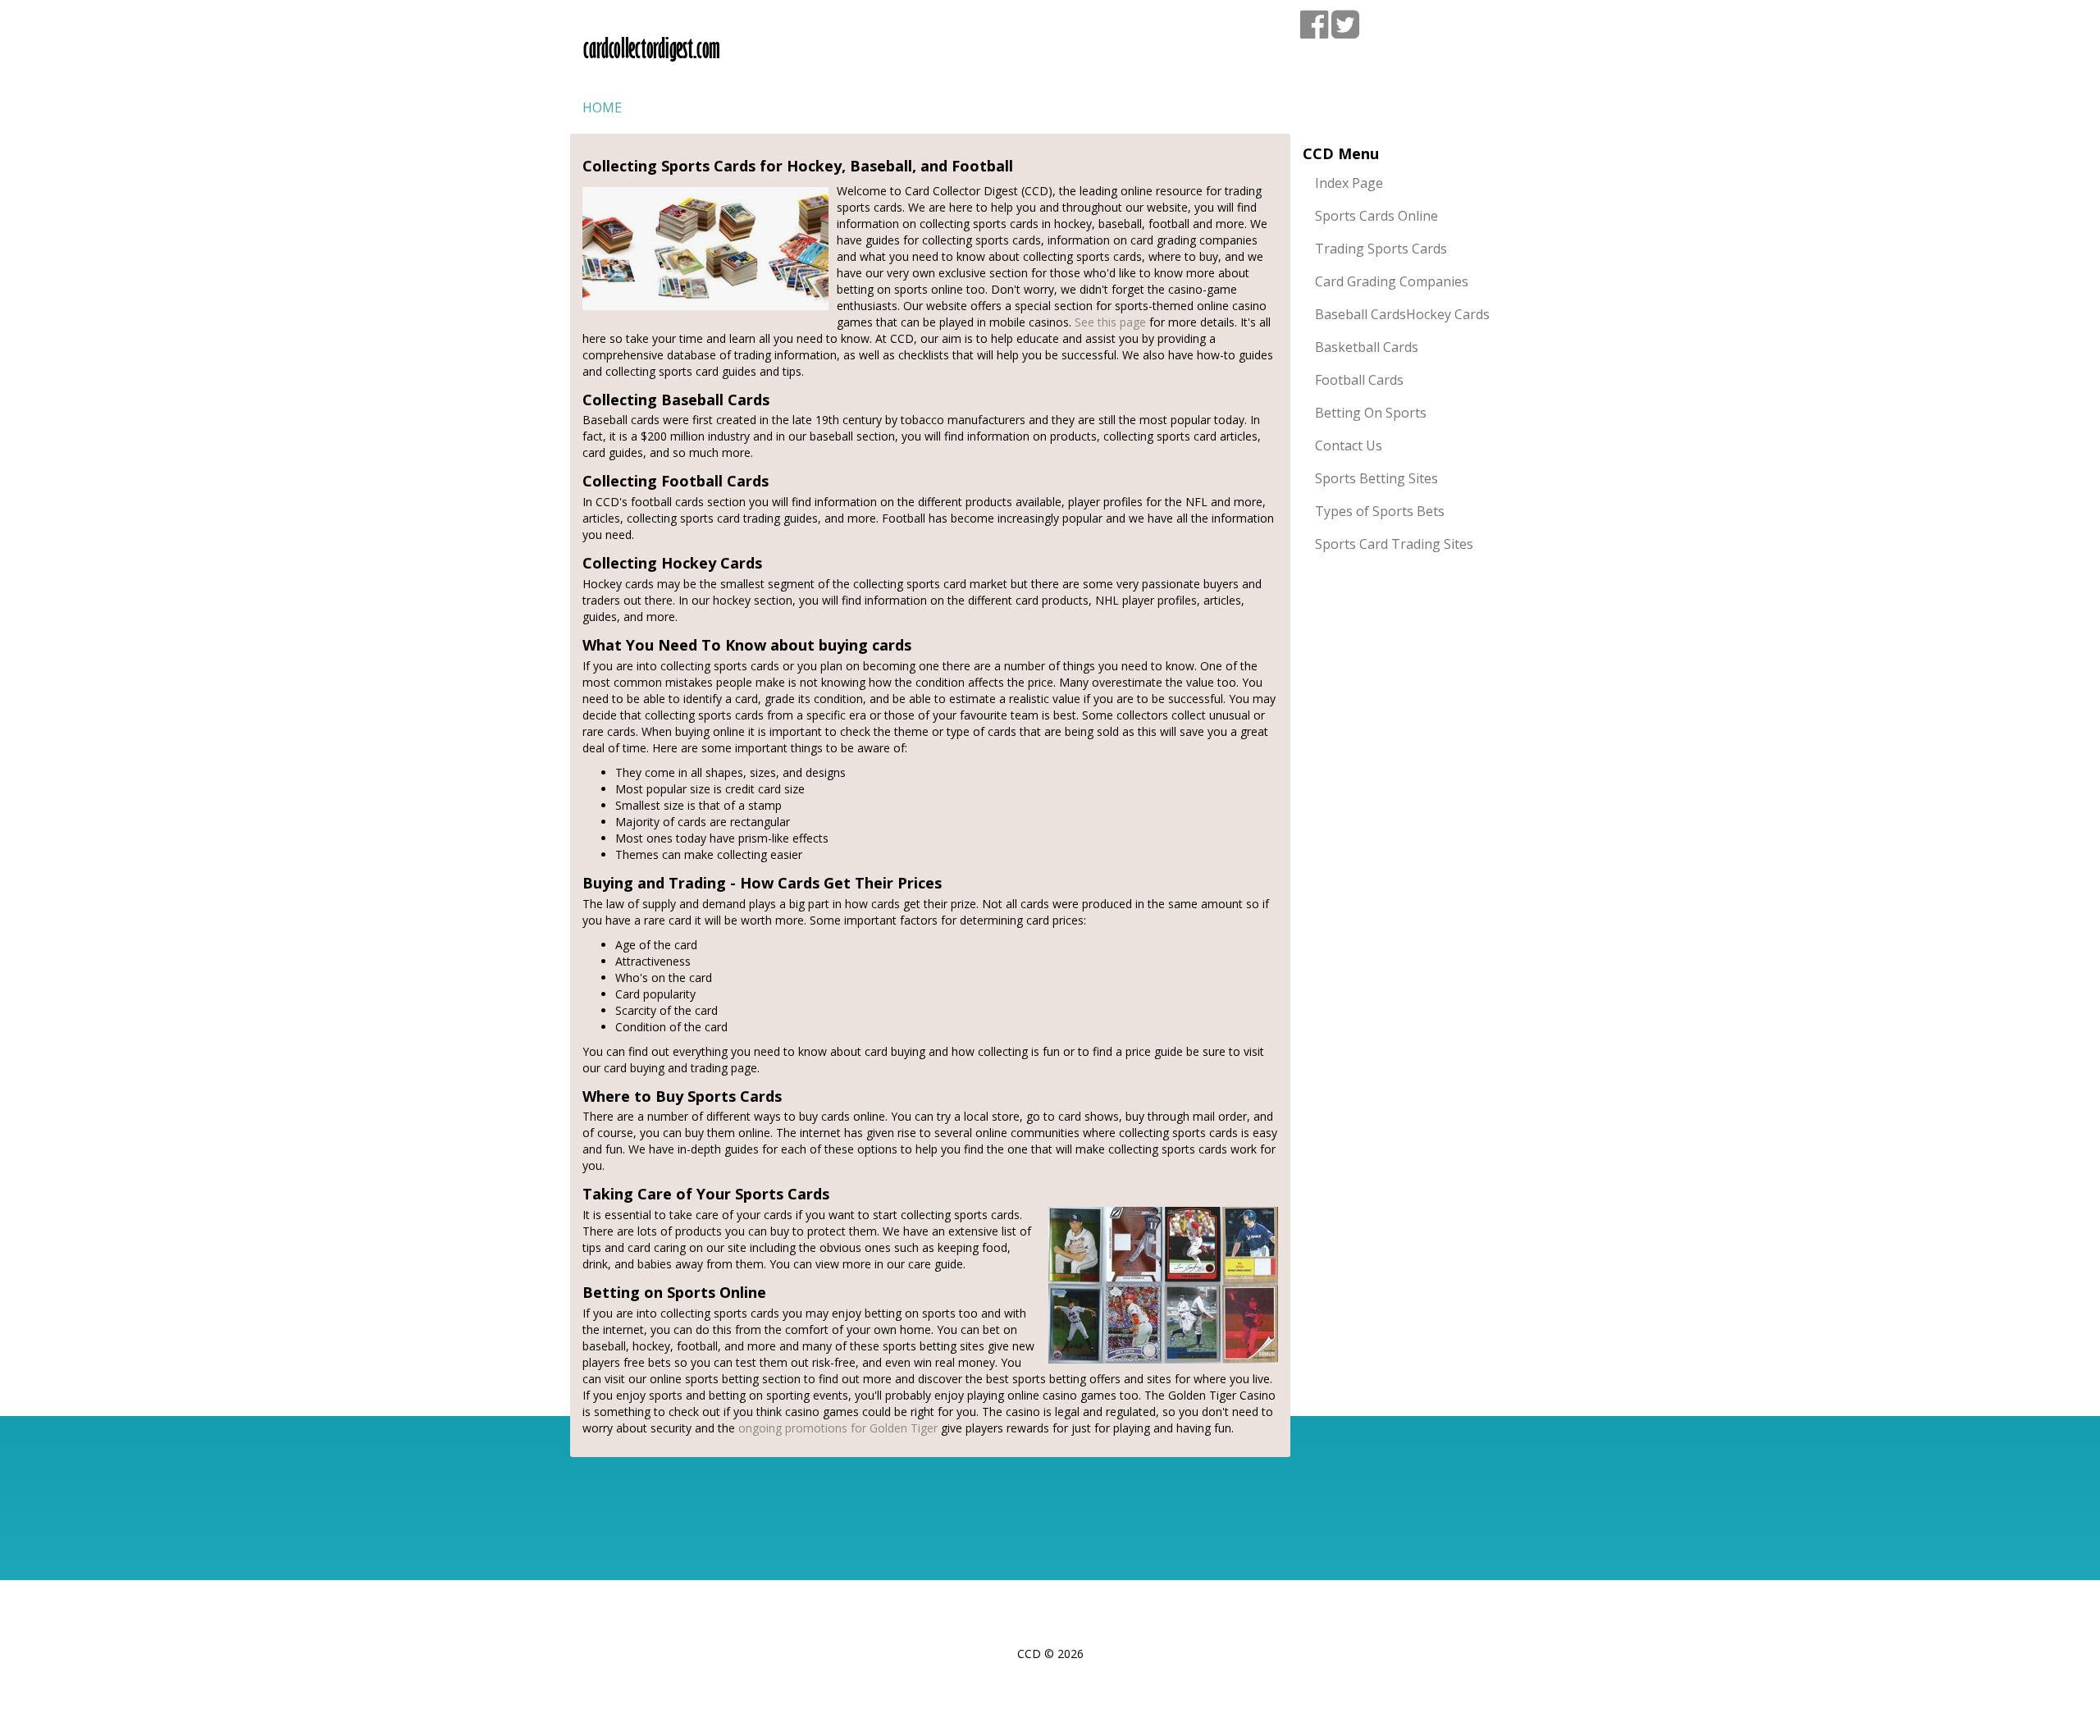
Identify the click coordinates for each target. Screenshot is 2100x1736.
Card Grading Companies (1392, 281)
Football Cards (1359, 380)
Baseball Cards (1360, 314)
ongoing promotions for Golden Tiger (838, 1428)
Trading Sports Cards (1381, 249)
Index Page (1349, 183)
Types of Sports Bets (1380, 511)
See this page (1110, 322)
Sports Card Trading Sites (1394, 544)
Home (602, 107)
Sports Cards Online (1376, 216)
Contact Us (1349, 445)
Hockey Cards (1448, 314)
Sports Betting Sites (1376, 478)
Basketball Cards (1367, 347)
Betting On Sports (1371, 413)
